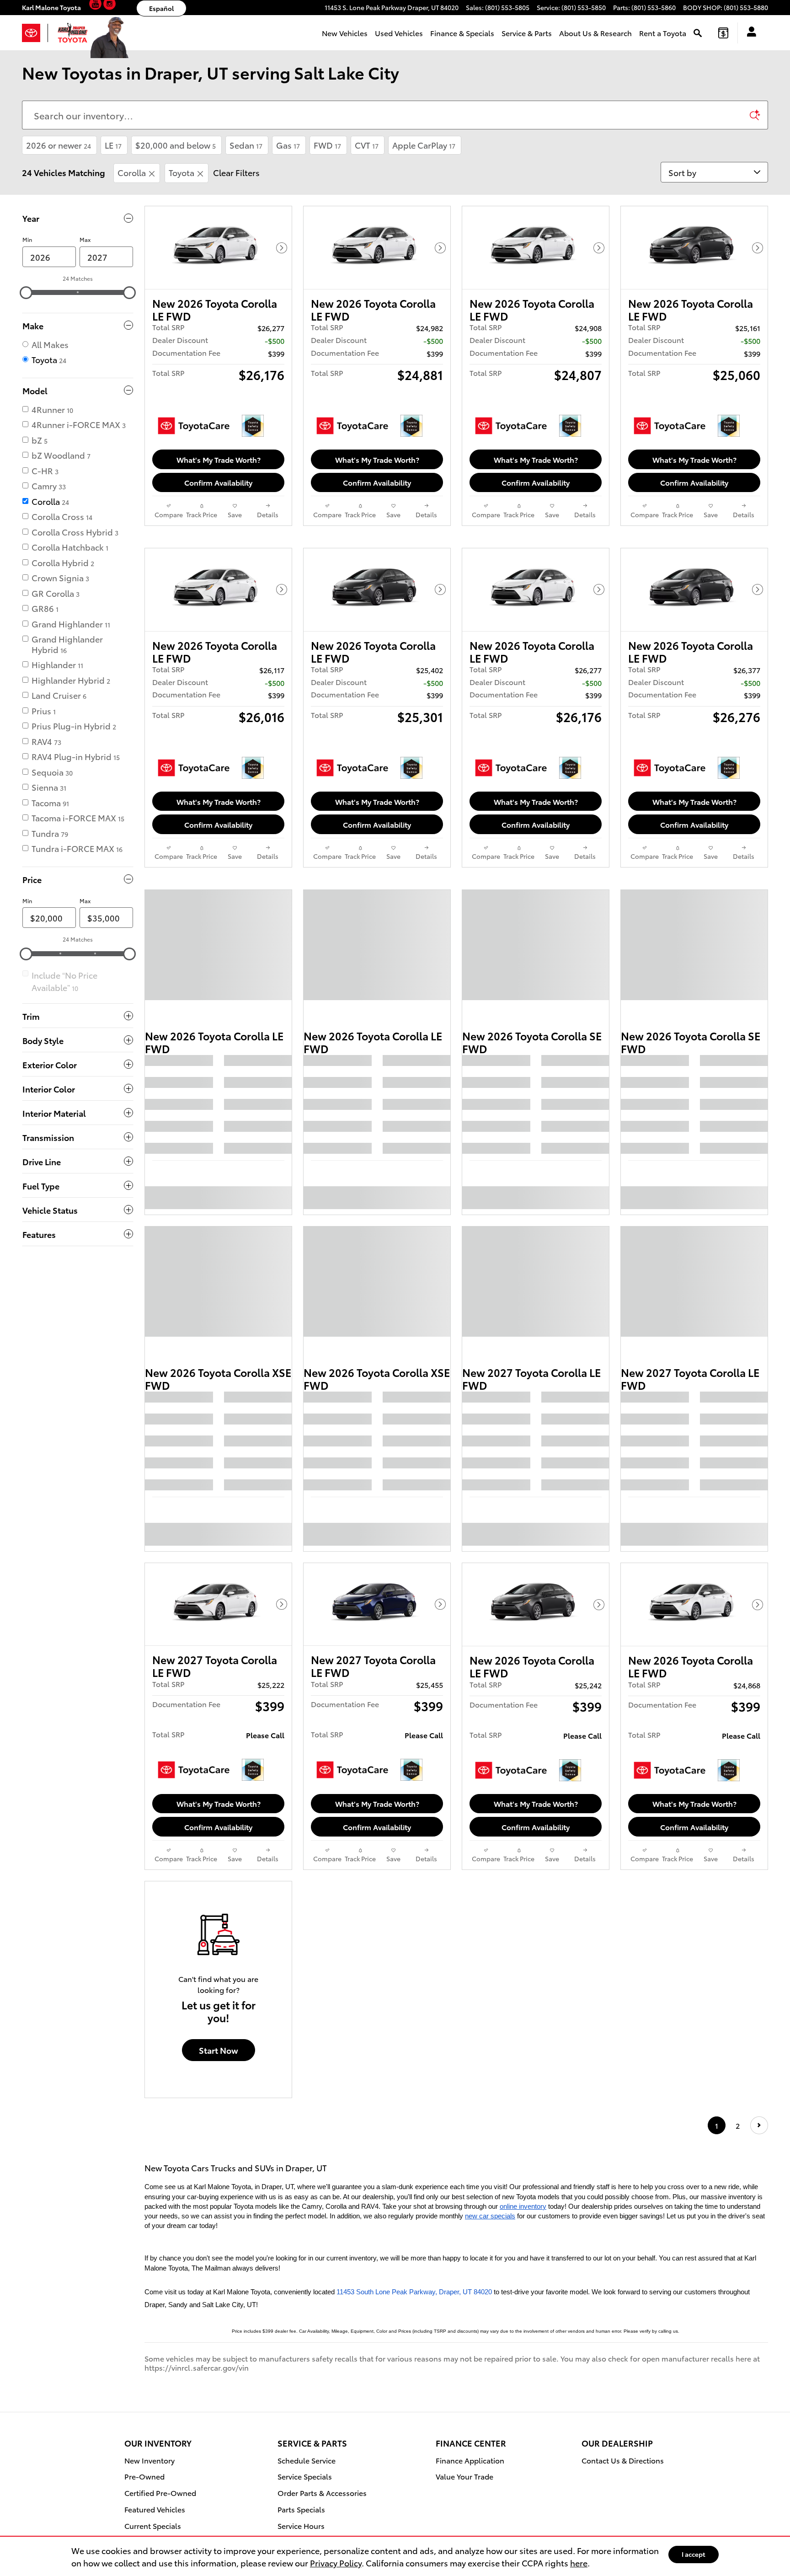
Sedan (246, 145)
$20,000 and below (176, 145)
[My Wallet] (723, 33)
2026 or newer (59, 145)
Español (161, 8)
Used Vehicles (399, 33)
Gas (288, 145)
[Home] (35, 33)
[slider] (26, 293)
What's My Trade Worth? (219, 459)
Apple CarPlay (424, 145)
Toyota (181, 172)
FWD (327, 145)
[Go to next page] (759, 2232)
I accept (694, 2554)
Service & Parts (527, 33)
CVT (367, 145)
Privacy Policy (336, 2563)
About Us (595, 33)
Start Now (219, 2156)
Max (85, 239)
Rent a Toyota (663, 33)
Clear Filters (236, 172)
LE (113, 145)
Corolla (132, 172)
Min (27, 239)
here (579, 2563)
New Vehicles (345, 33)
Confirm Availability (218, 482)
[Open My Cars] (749, 33)
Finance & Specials (462, 33)
